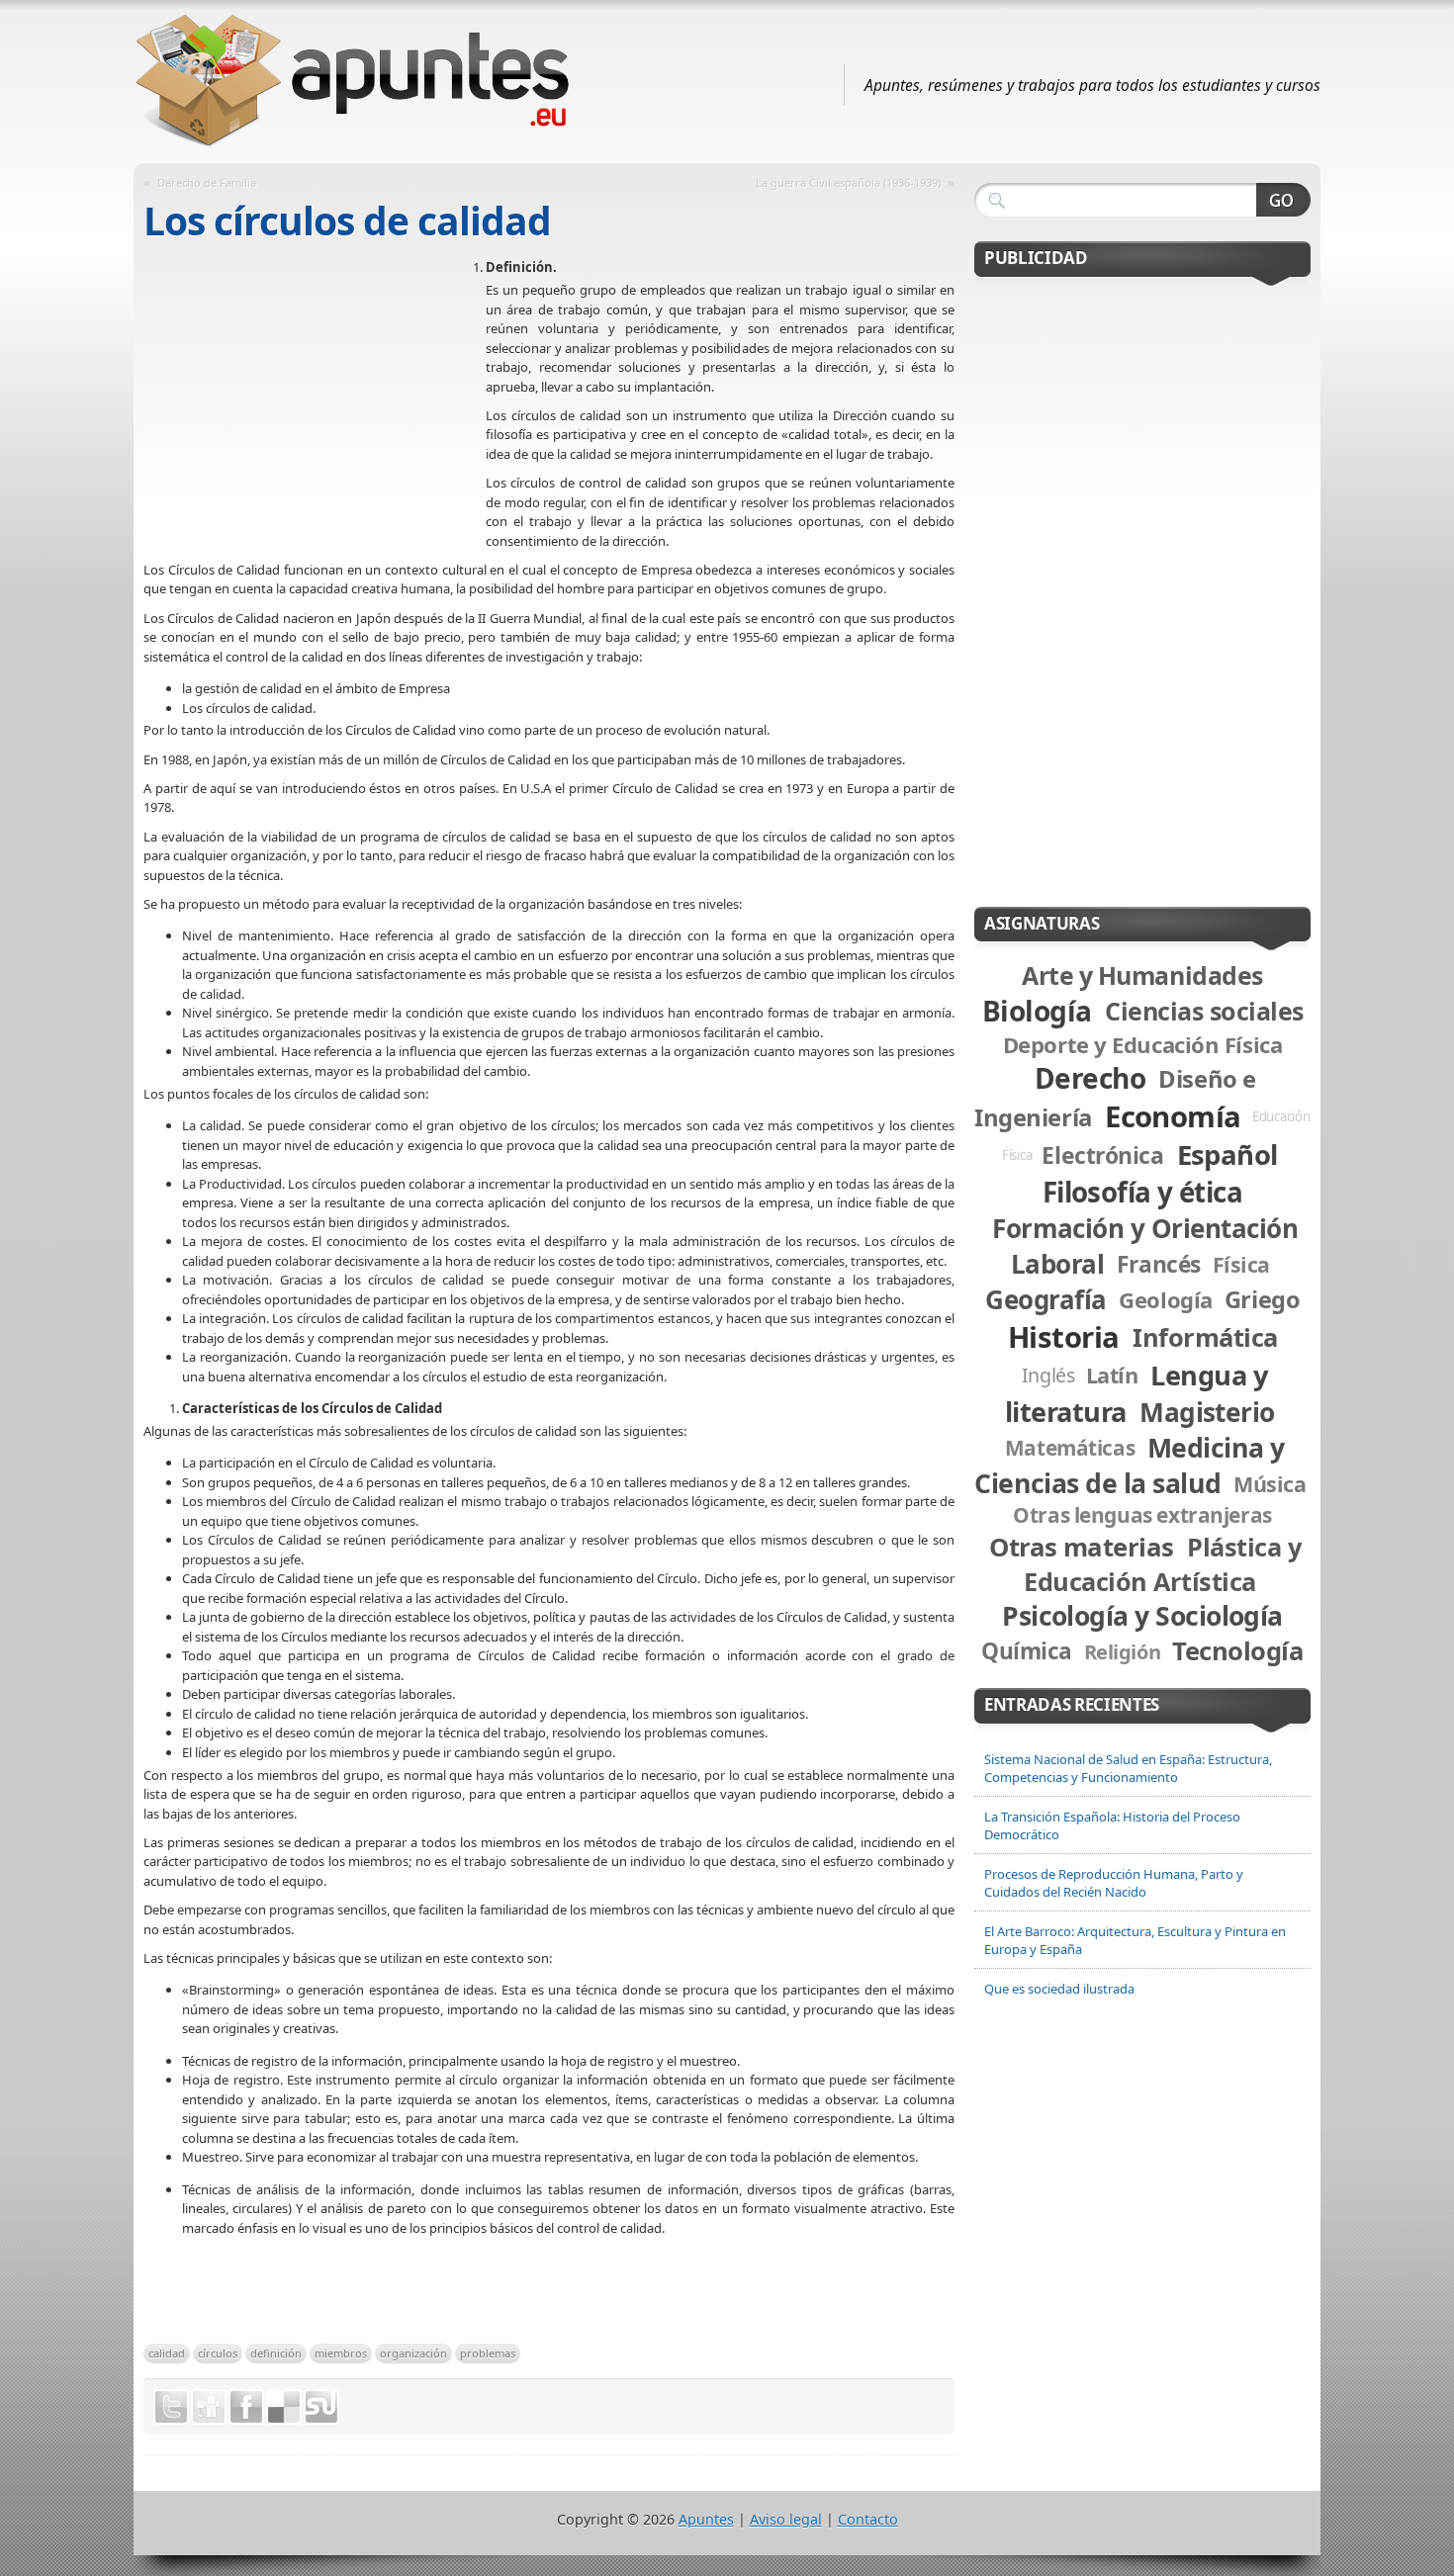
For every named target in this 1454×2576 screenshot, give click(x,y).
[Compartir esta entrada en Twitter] (171, 2407)
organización (413, 2353)
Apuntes (706, 2519)
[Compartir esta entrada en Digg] (209, 2407)
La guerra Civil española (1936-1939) (848, 182)
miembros (341, 2353)
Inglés (1048, 1375)
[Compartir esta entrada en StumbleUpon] (321, 2407)
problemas (488, 2353)
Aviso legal (786, 2519)
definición (276, 2353)
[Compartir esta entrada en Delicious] (284, 2407)
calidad (167, 2353)
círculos (218, 2353)
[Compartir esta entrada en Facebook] (246, 2407)
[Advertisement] (315, 401)
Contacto (868, 2519)
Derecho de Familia (207, 182)
